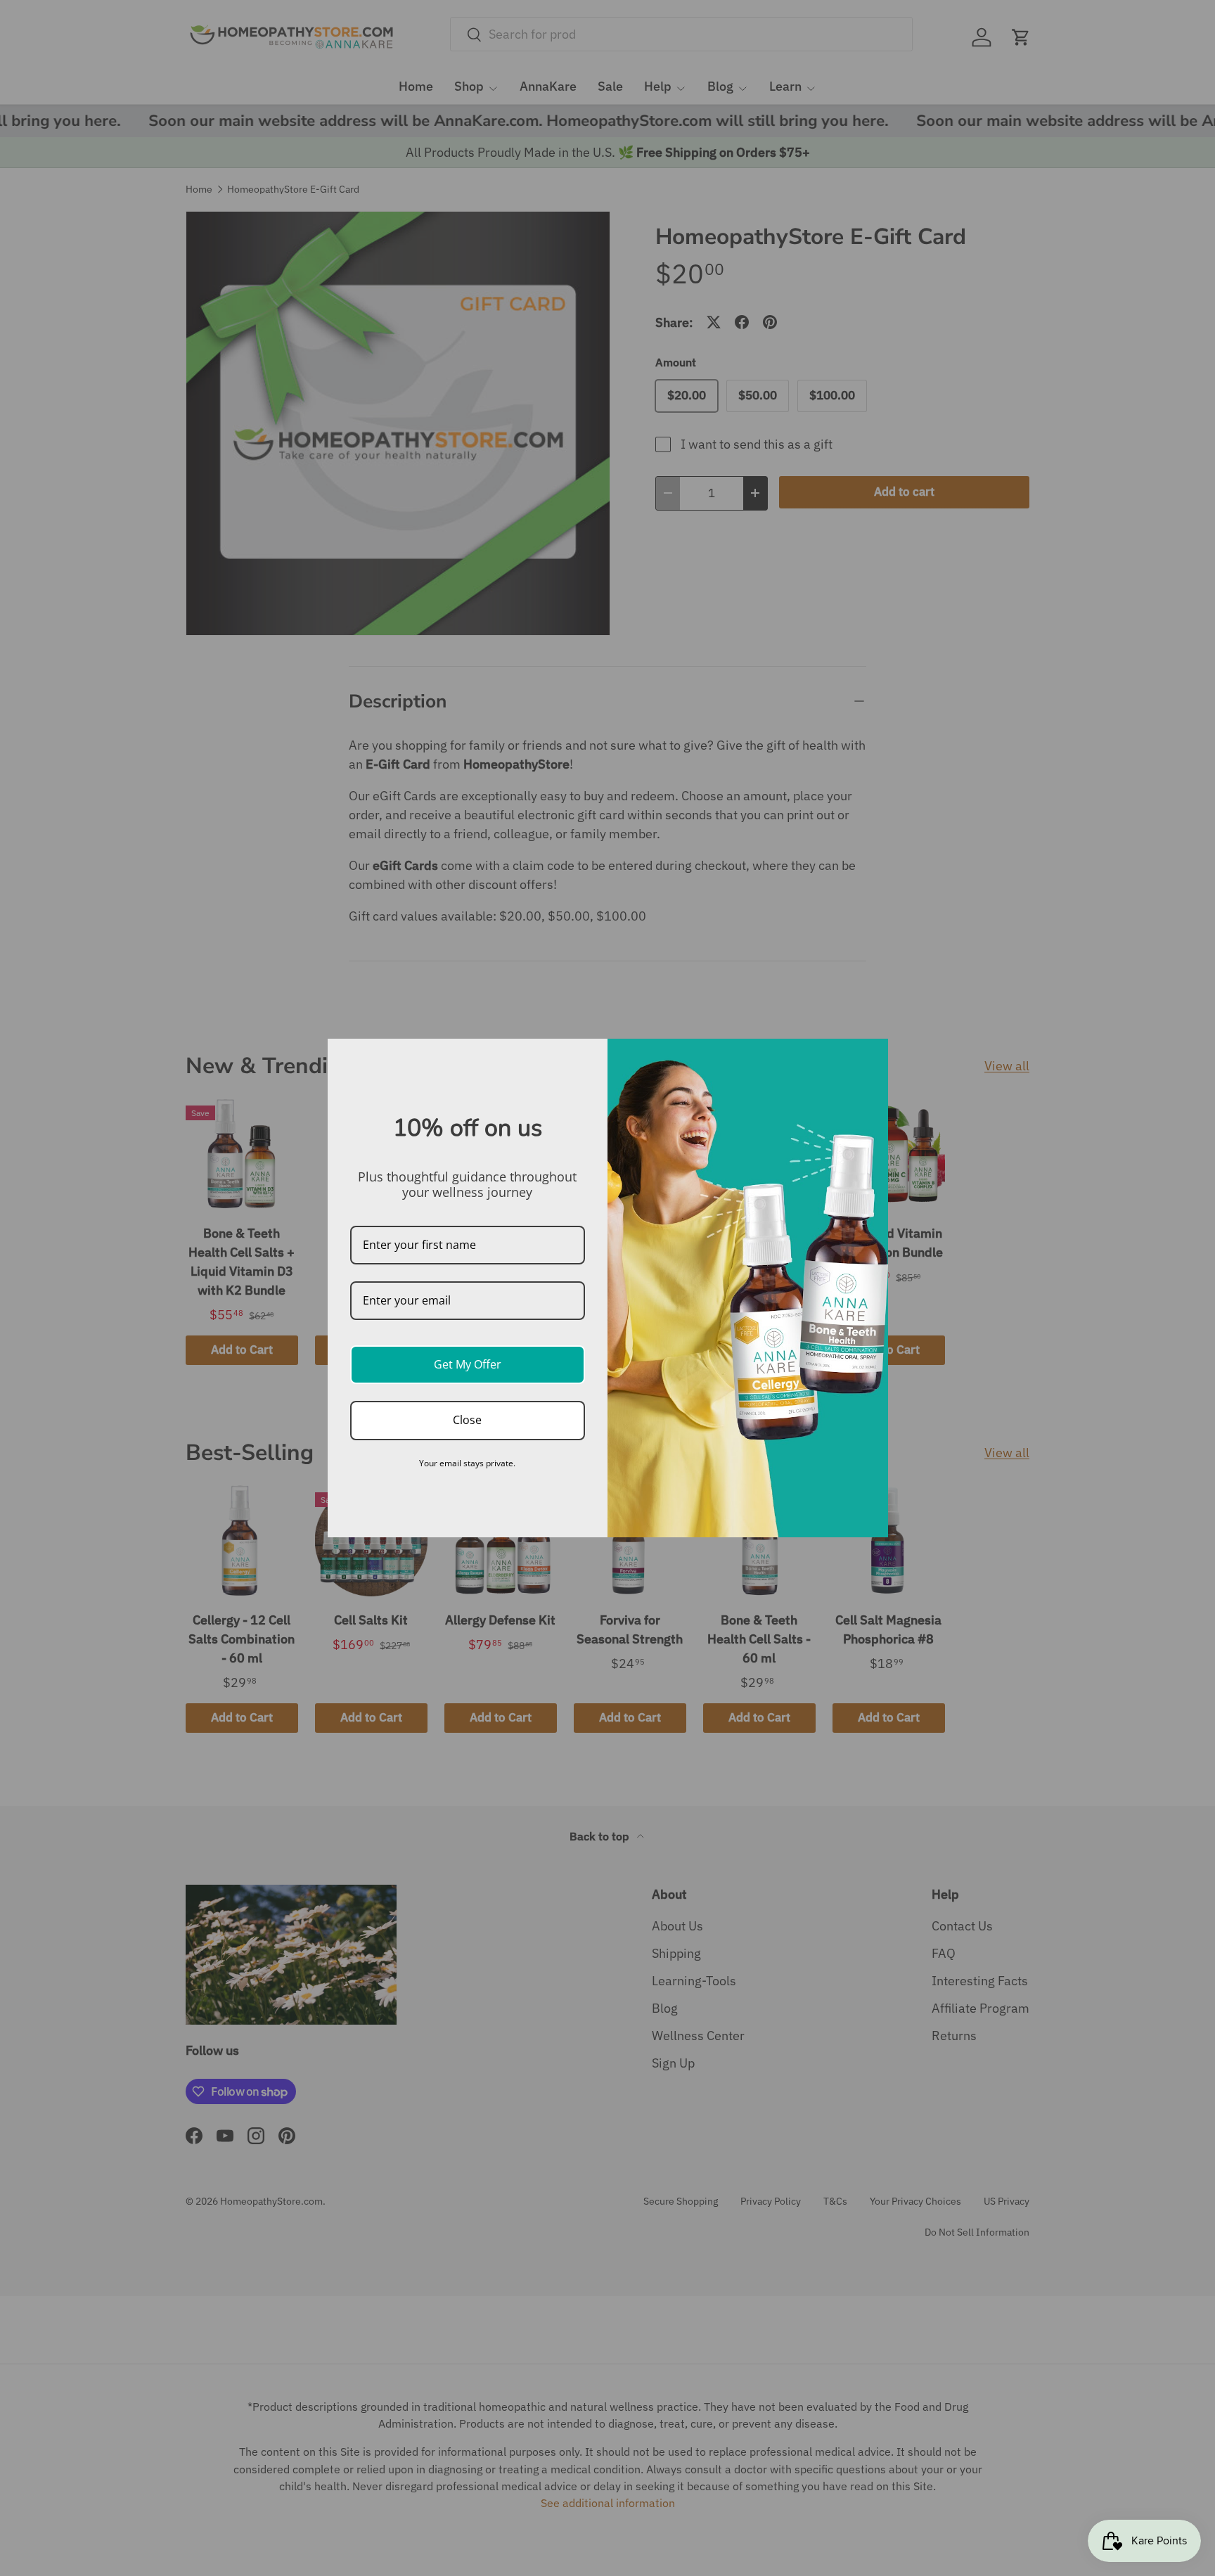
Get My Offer (468, 1364)
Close (467, 1420)
